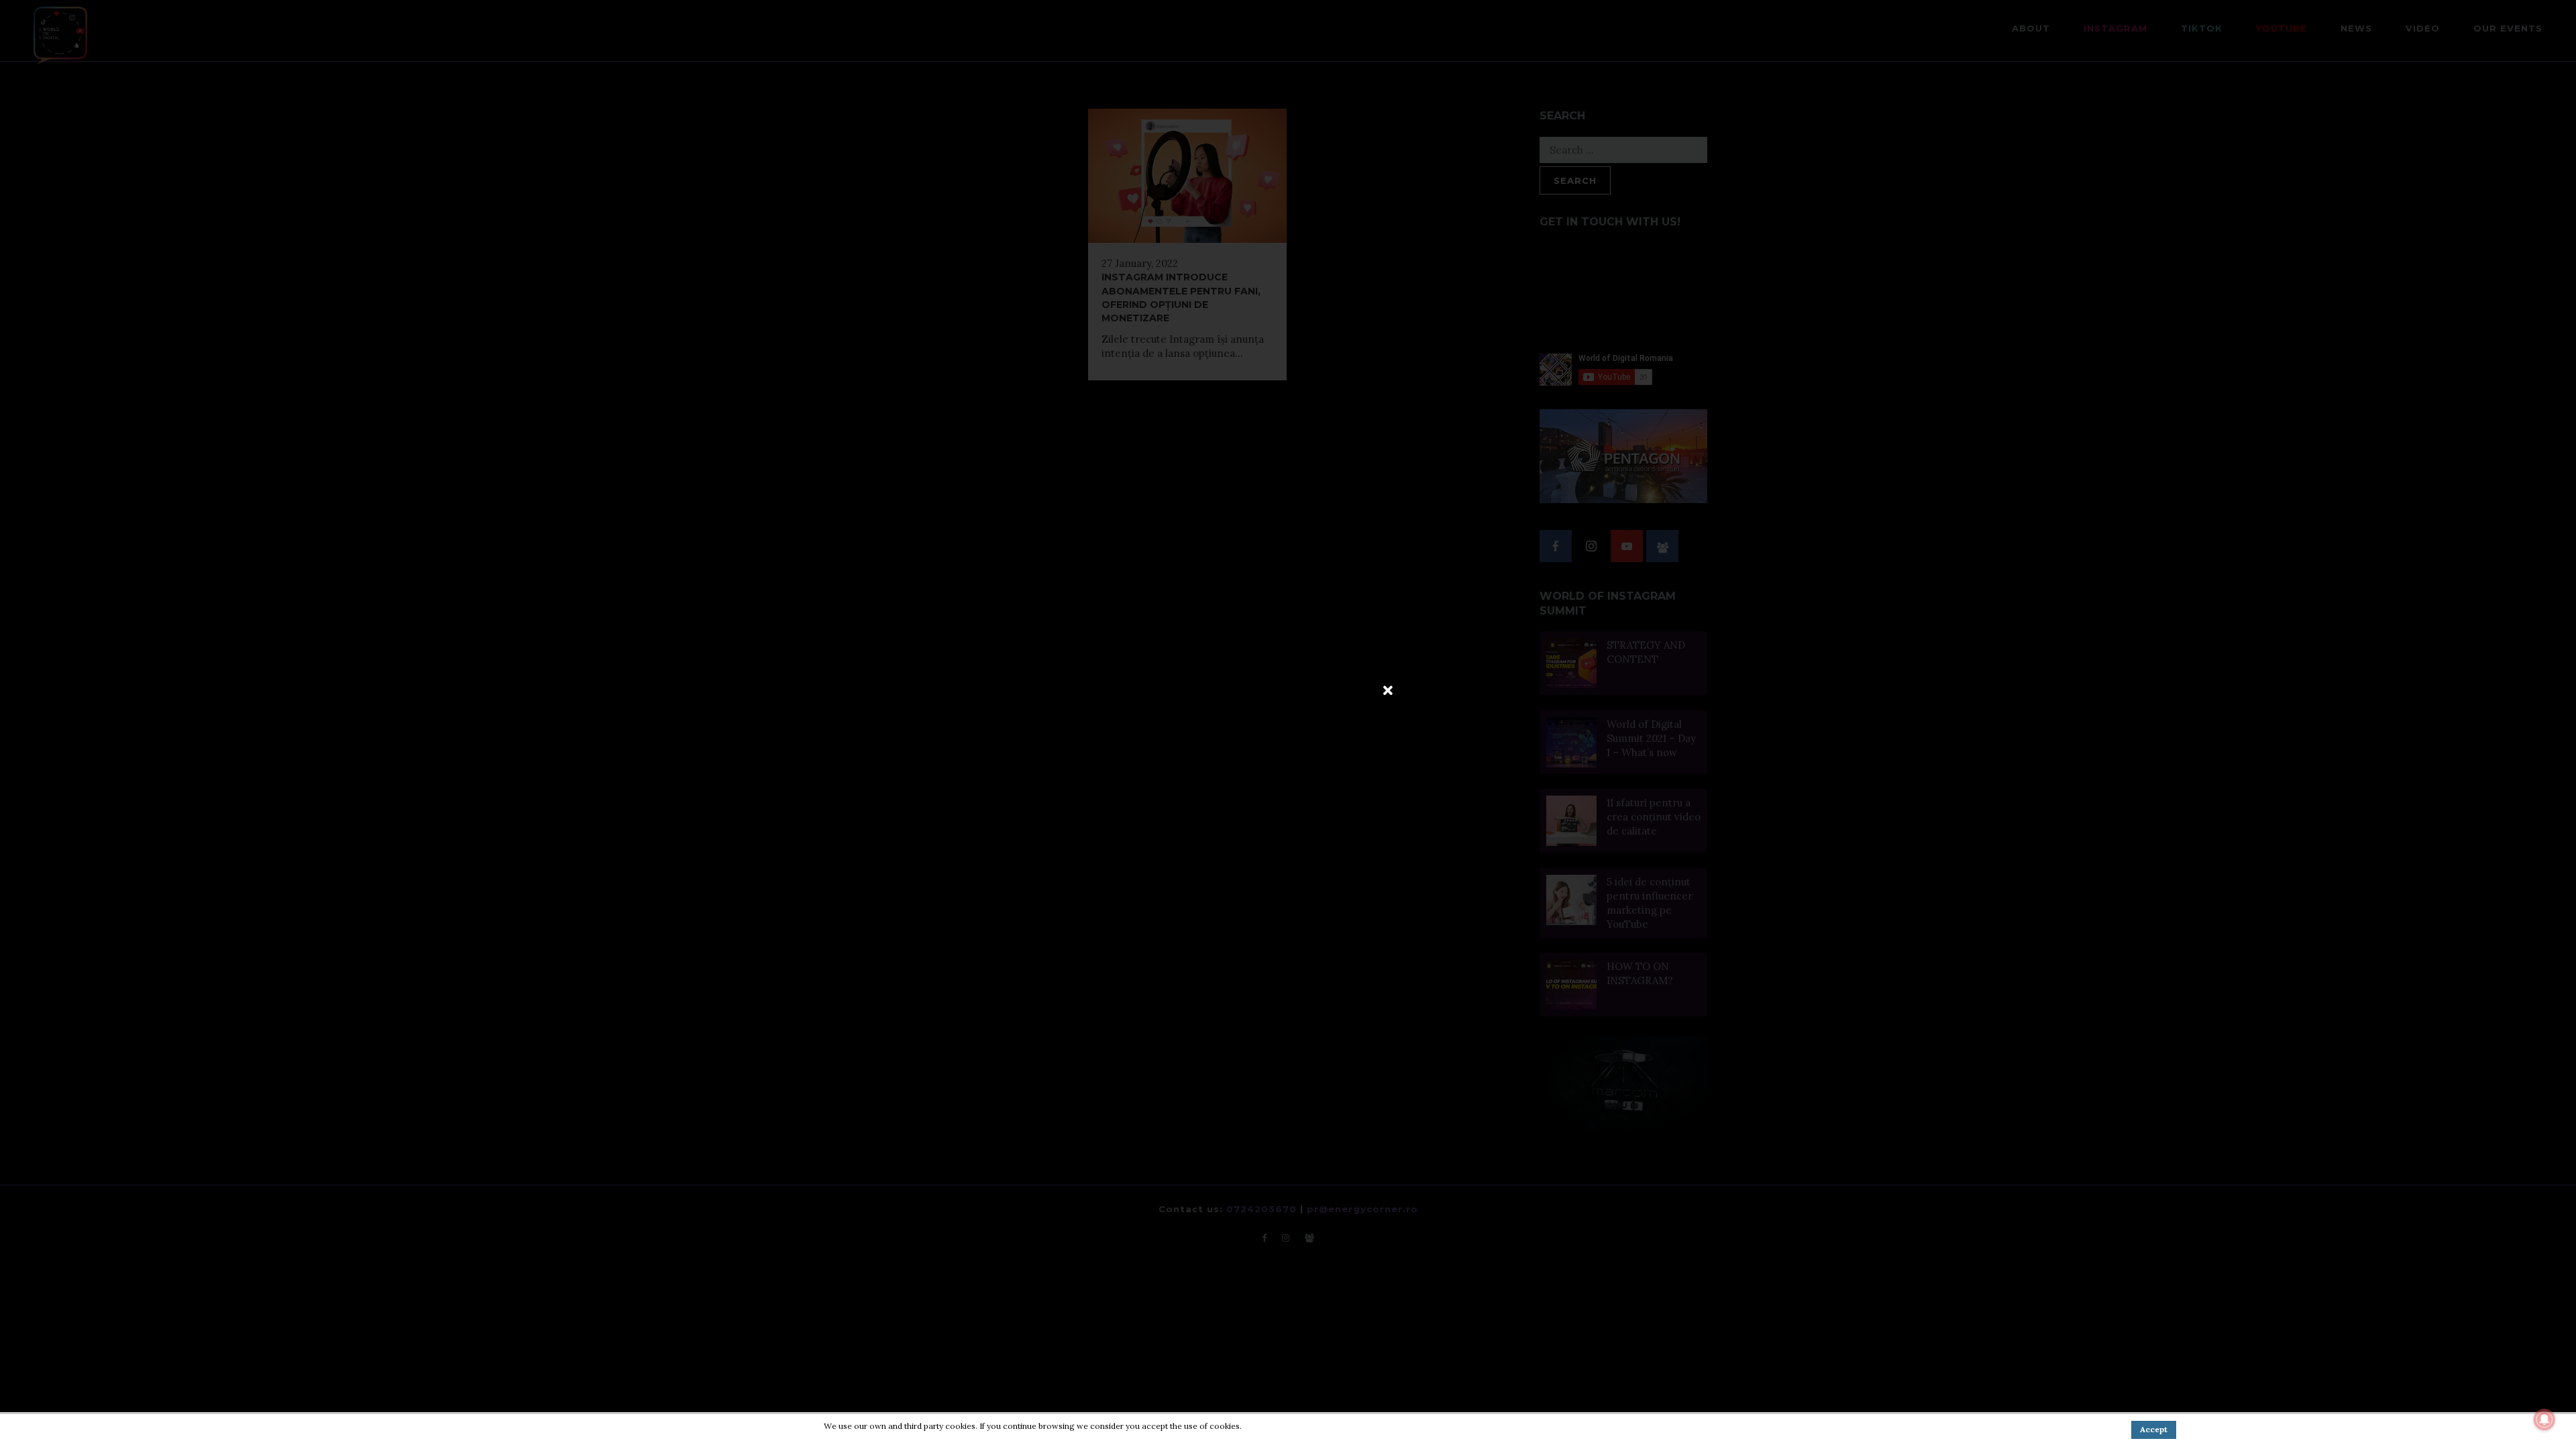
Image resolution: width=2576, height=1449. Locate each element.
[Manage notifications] (2544, 1419)
